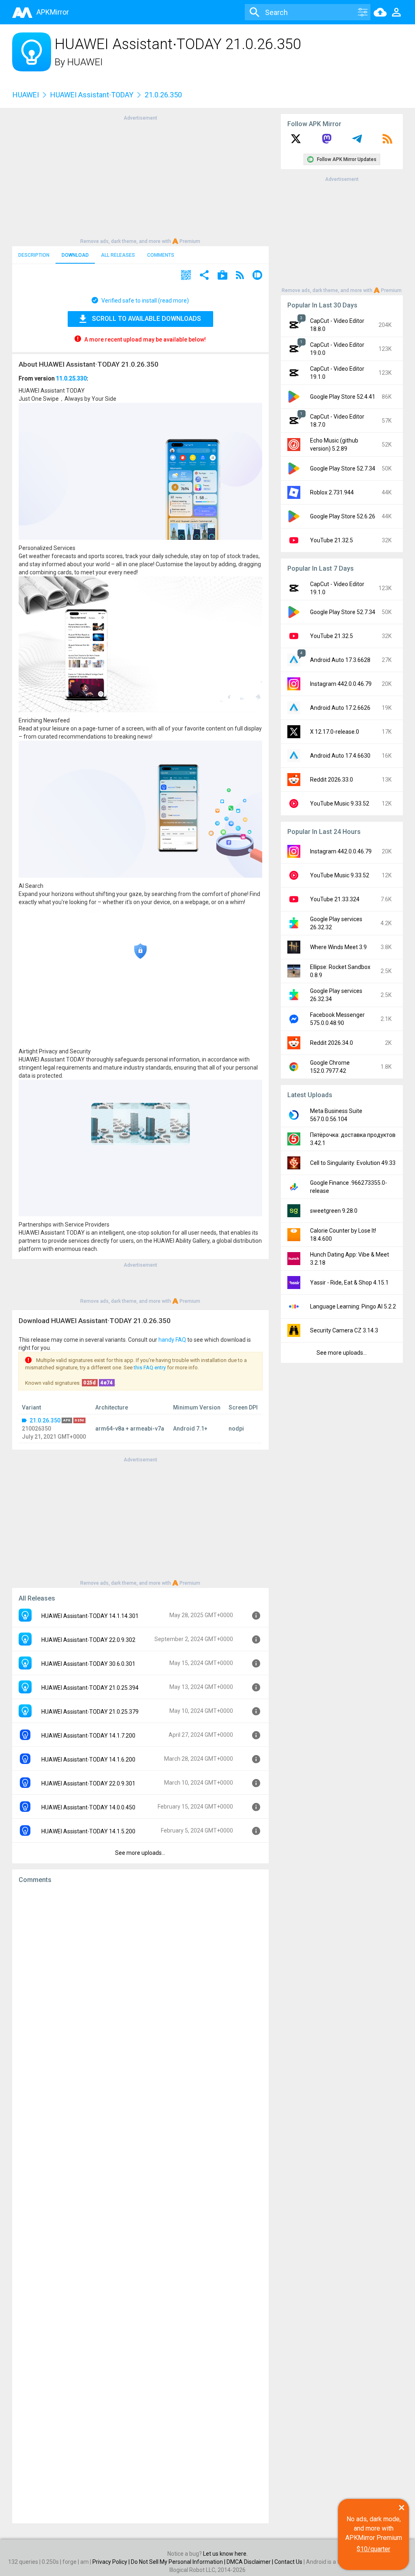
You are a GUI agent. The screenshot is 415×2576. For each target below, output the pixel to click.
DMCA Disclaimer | (250, 2562)
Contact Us (288, 2562)
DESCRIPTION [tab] (34, 255)
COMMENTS (161, 255)
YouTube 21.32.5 (332, 540)
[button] (186, 276)
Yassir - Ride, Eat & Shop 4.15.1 (349, 1283)
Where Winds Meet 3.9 (338, 947)
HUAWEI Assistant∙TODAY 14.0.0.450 (88, 1807)
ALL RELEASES (118, 255)
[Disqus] (140, 2204)
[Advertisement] (140, 179)
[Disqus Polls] (140, 1993)
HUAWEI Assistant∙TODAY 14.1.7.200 (88, 1736)
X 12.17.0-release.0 (335, 732)
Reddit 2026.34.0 (332, 1043)
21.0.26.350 (45, 1420)
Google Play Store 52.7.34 (343, 468)
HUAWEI (85, 62)
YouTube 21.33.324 (335, 899)
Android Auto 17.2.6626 (340, 708)
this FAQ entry (150, 1367)
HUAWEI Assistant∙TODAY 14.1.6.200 (88, 1760)
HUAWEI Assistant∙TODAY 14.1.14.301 (90, 1616)
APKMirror (53, 12)
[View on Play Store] (222, 276)
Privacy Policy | (112, 2562)
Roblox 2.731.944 (332, 492)
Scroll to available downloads (147, 319)
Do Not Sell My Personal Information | (179, 2562)
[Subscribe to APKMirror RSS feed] (387, 142)
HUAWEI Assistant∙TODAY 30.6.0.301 (88, 1664)
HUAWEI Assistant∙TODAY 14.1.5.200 (88, 1831)
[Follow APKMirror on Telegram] (357, 142)
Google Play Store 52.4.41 (343, 397)
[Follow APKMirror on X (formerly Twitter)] (296, 142)
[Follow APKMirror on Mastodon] (327, 142)
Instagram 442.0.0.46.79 (341, 684)
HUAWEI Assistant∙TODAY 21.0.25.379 (90, 1712)
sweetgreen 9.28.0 (334, 1211)
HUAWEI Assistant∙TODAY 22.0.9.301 (88, 1783)
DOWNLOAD (75, 255)
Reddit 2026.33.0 (332, 780)
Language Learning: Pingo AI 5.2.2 (353, 1306)
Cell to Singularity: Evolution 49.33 (353, 1163)
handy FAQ (172, 1340)
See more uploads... (140, 1853)
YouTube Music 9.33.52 (340, 804)
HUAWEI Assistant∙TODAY (92, 95)
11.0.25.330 (71, 378)
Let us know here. (225, 2554)
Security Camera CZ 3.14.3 (344, 1330)
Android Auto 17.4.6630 (340, 756)
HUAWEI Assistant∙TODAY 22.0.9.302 (88, 1640)
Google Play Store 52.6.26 (343, 516)
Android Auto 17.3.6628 (340, 660)
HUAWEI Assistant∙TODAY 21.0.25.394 (90, 1688)
